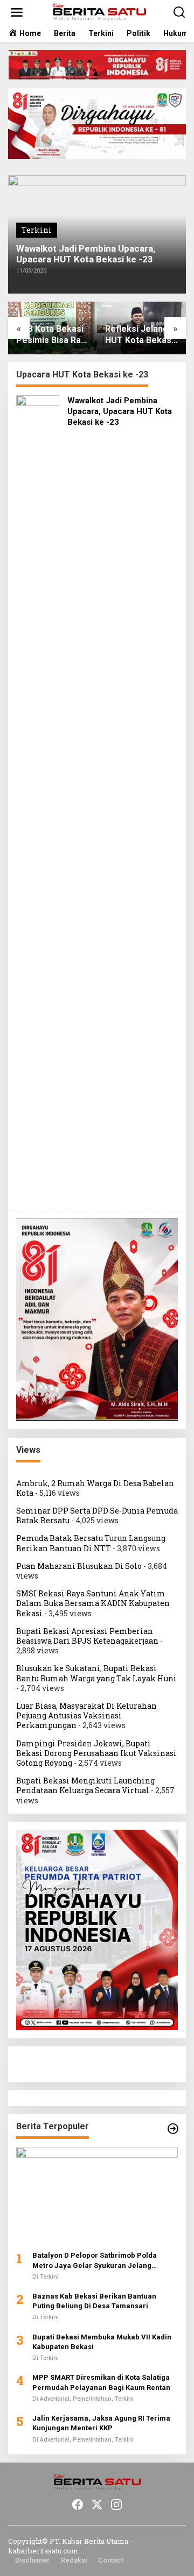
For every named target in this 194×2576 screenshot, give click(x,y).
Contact (111, 2560)
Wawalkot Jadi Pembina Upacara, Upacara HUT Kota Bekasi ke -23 (86, 254)
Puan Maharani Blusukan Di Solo (79, 1566)
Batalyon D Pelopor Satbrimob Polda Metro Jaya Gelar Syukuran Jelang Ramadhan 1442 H (95, 2261)
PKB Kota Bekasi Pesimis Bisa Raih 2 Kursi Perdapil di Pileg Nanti (52, 335)
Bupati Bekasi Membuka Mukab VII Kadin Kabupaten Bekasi (102, 2342)
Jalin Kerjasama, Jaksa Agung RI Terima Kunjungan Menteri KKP (101, 2423)
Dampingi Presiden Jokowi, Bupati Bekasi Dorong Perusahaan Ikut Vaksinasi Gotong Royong (96, 1753)
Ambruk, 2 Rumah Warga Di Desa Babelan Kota (95, 1488)
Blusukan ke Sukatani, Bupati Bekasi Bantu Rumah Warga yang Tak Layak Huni (96, 1673)
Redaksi (74, 2560)
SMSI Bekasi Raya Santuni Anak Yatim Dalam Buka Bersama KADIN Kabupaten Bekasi (93, 1603)
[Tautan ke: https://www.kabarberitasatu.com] (173, 2129)
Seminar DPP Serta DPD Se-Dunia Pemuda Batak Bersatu (97, 1515)
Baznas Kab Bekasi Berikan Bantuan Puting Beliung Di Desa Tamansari (94, 2301)
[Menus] (17, 12)
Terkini (37, 230)
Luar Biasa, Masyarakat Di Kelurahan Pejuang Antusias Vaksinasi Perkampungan (86, 1715)
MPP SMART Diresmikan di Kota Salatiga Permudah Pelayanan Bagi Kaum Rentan (101, 2382)
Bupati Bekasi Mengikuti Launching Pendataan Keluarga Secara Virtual (85, 1785)
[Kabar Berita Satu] (99, 12)
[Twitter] (97, 2504)
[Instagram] (116, 2504)
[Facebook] (78, 2504)
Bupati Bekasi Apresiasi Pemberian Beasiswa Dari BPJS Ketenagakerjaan (87, 1636)
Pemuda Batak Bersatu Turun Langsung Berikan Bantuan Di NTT (91, 1543)
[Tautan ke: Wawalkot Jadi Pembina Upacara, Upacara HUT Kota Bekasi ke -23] (38, 798)
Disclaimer (32, 2560)
